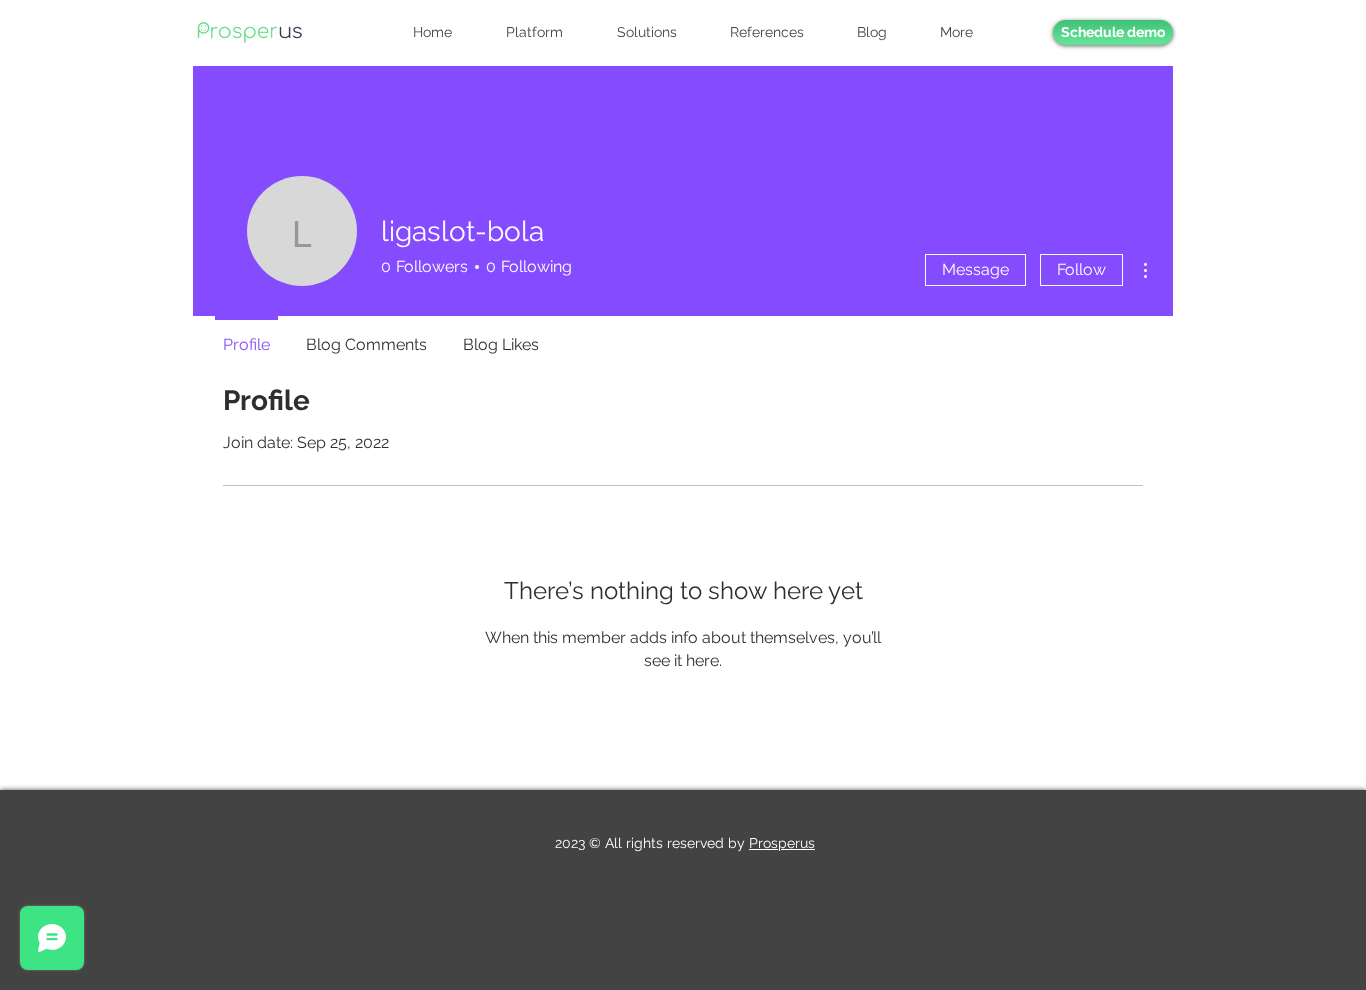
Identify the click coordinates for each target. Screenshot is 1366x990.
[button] (968, 32)
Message (975, 269)
